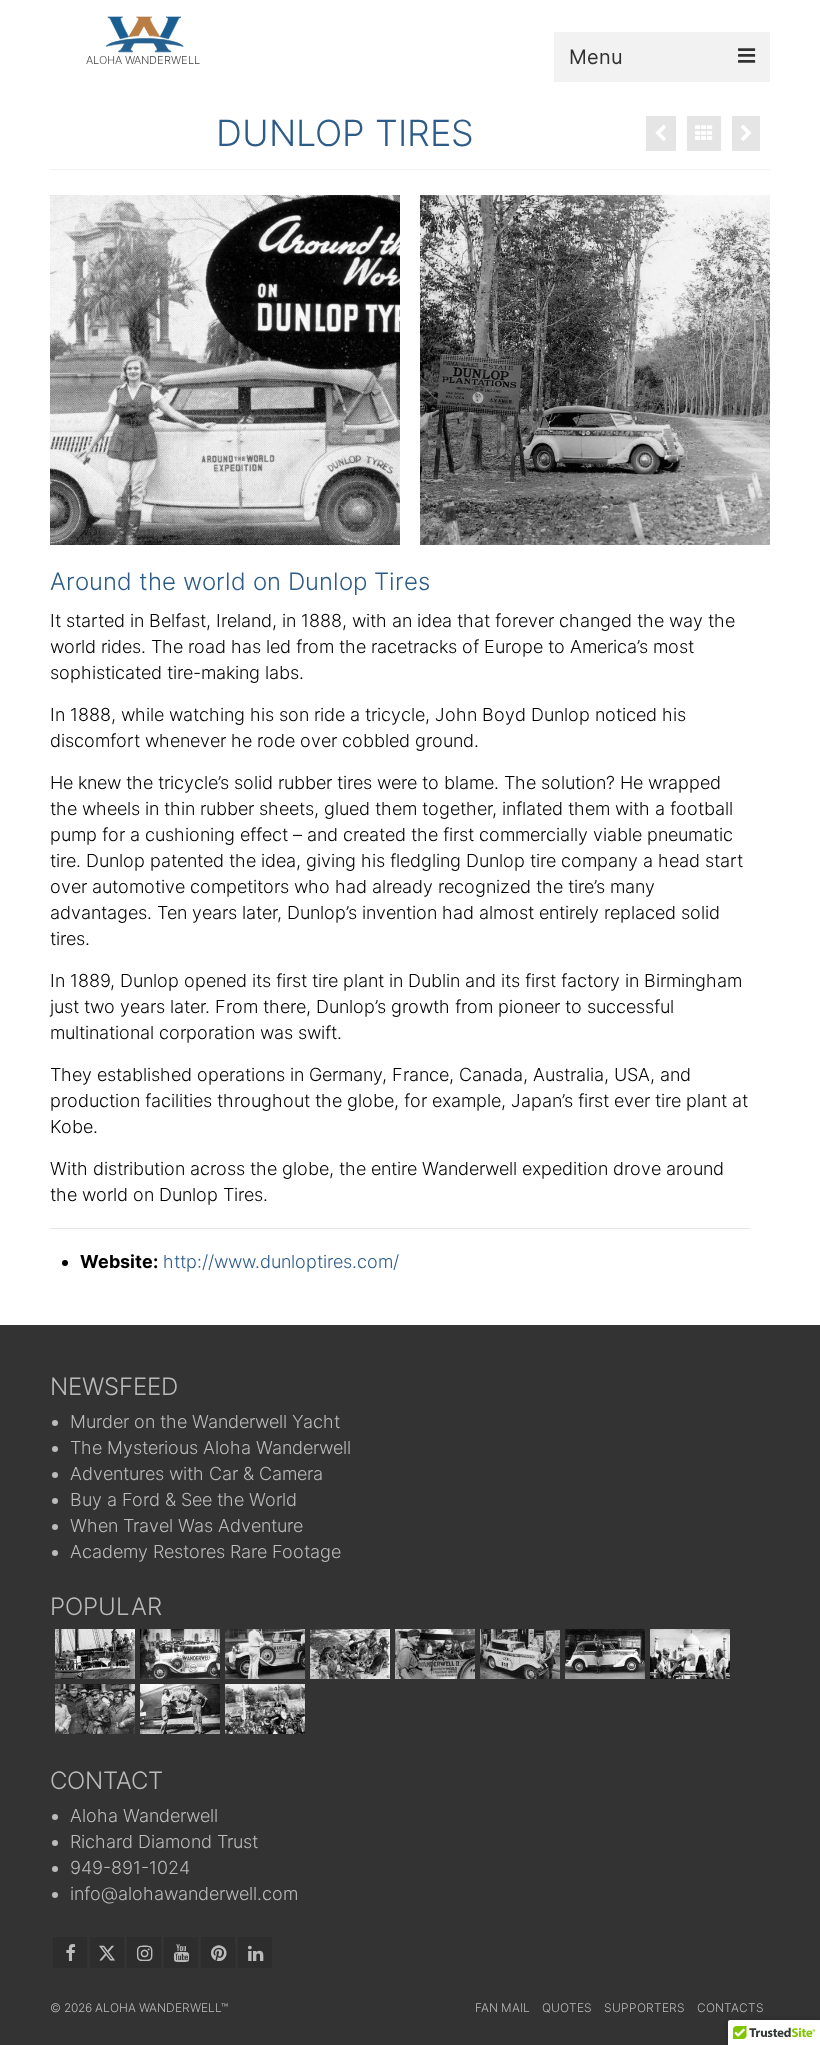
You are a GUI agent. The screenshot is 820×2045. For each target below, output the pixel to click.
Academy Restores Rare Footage (205, 1551)
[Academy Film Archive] (661, 133)
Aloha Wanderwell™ (161, 2007)
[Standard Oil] (746, 133)
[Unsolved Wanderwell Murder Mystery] (92, 1709)
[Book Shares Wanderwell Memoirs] (687, 1654)
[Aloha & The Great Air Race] (177, 1709)
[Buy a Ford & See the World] (347, 1654)
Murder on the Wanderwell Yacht (205, 1421)
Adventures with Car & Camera (196, 1473)
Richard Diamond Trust (164, 1841)
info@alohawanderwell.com (184, 1893)
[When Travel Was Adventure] (432, 1654)
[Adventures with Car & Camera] (262, 1654)
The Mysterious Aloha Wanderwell (210, 1447)
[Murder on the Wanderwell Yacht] (92, 1654)
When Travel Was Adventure (186, 1525)
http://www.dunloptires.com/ (281, 1261)
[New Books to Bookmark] (262, 1709)
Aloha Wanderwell (144, 1815)
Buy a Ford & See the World (183, 1499)
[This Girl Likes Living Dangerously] (602, 1654)
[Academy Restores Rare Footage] (517, 1654)
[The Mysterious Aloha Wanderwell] (177, 1654)
